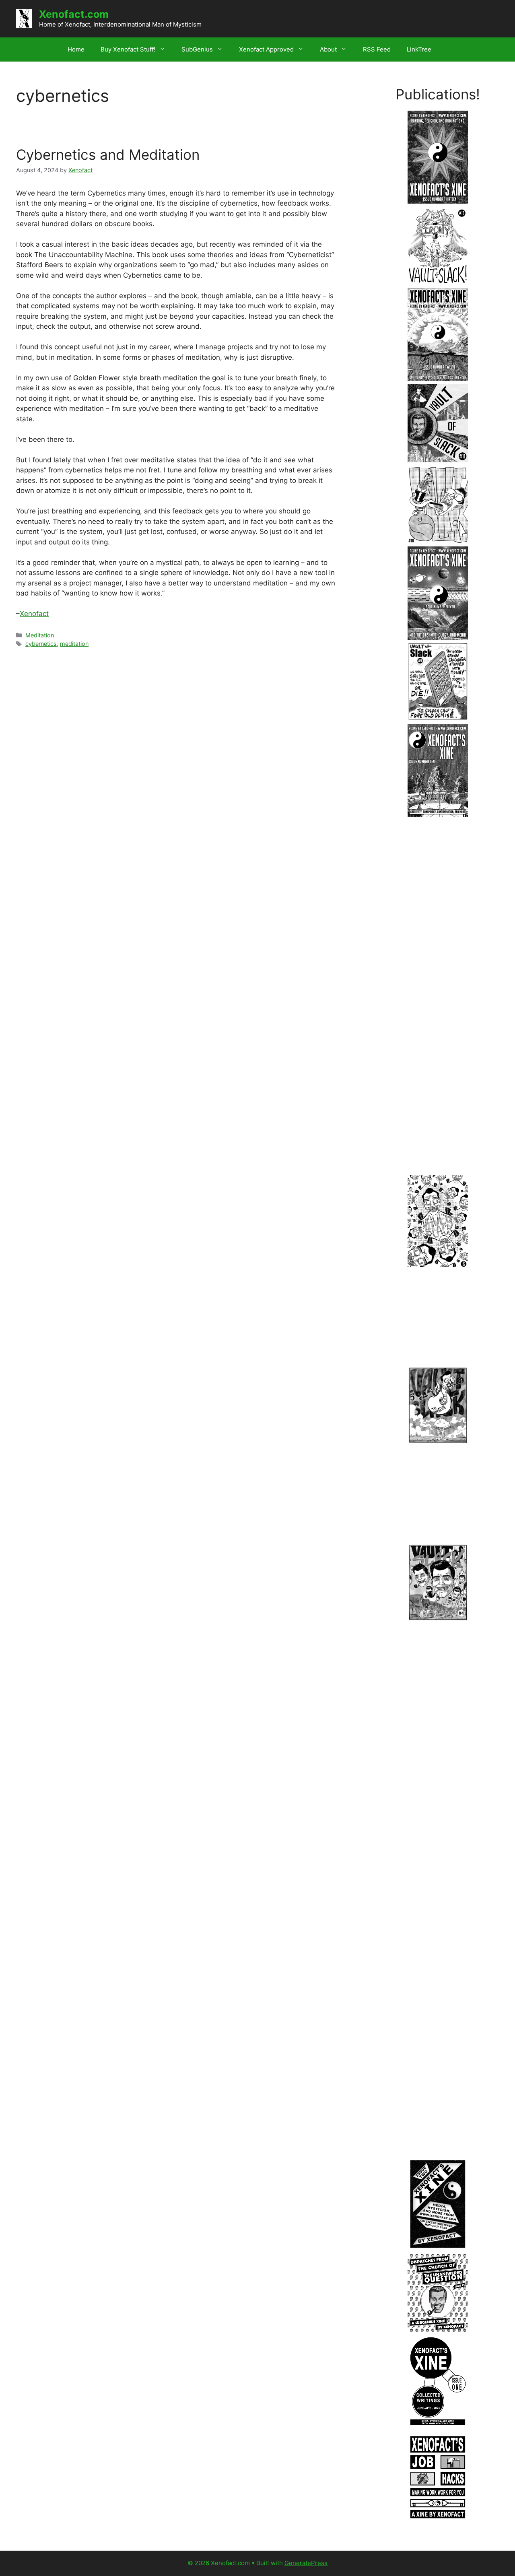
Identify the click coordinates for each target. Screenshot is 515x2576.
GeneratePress (306, 2563)
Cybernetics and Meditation (108, 155)
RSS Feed (377, 49)
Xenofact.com (74, 14)
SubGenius (197, 49)
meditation (74, 644)
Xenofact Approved (266, 49)
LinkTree (419, 49)
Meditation (40, 635)
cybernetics (41, 644)
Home (76, 49)
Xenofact (34, 614)
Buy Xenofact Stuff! (128, 49)
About (328, 49)
